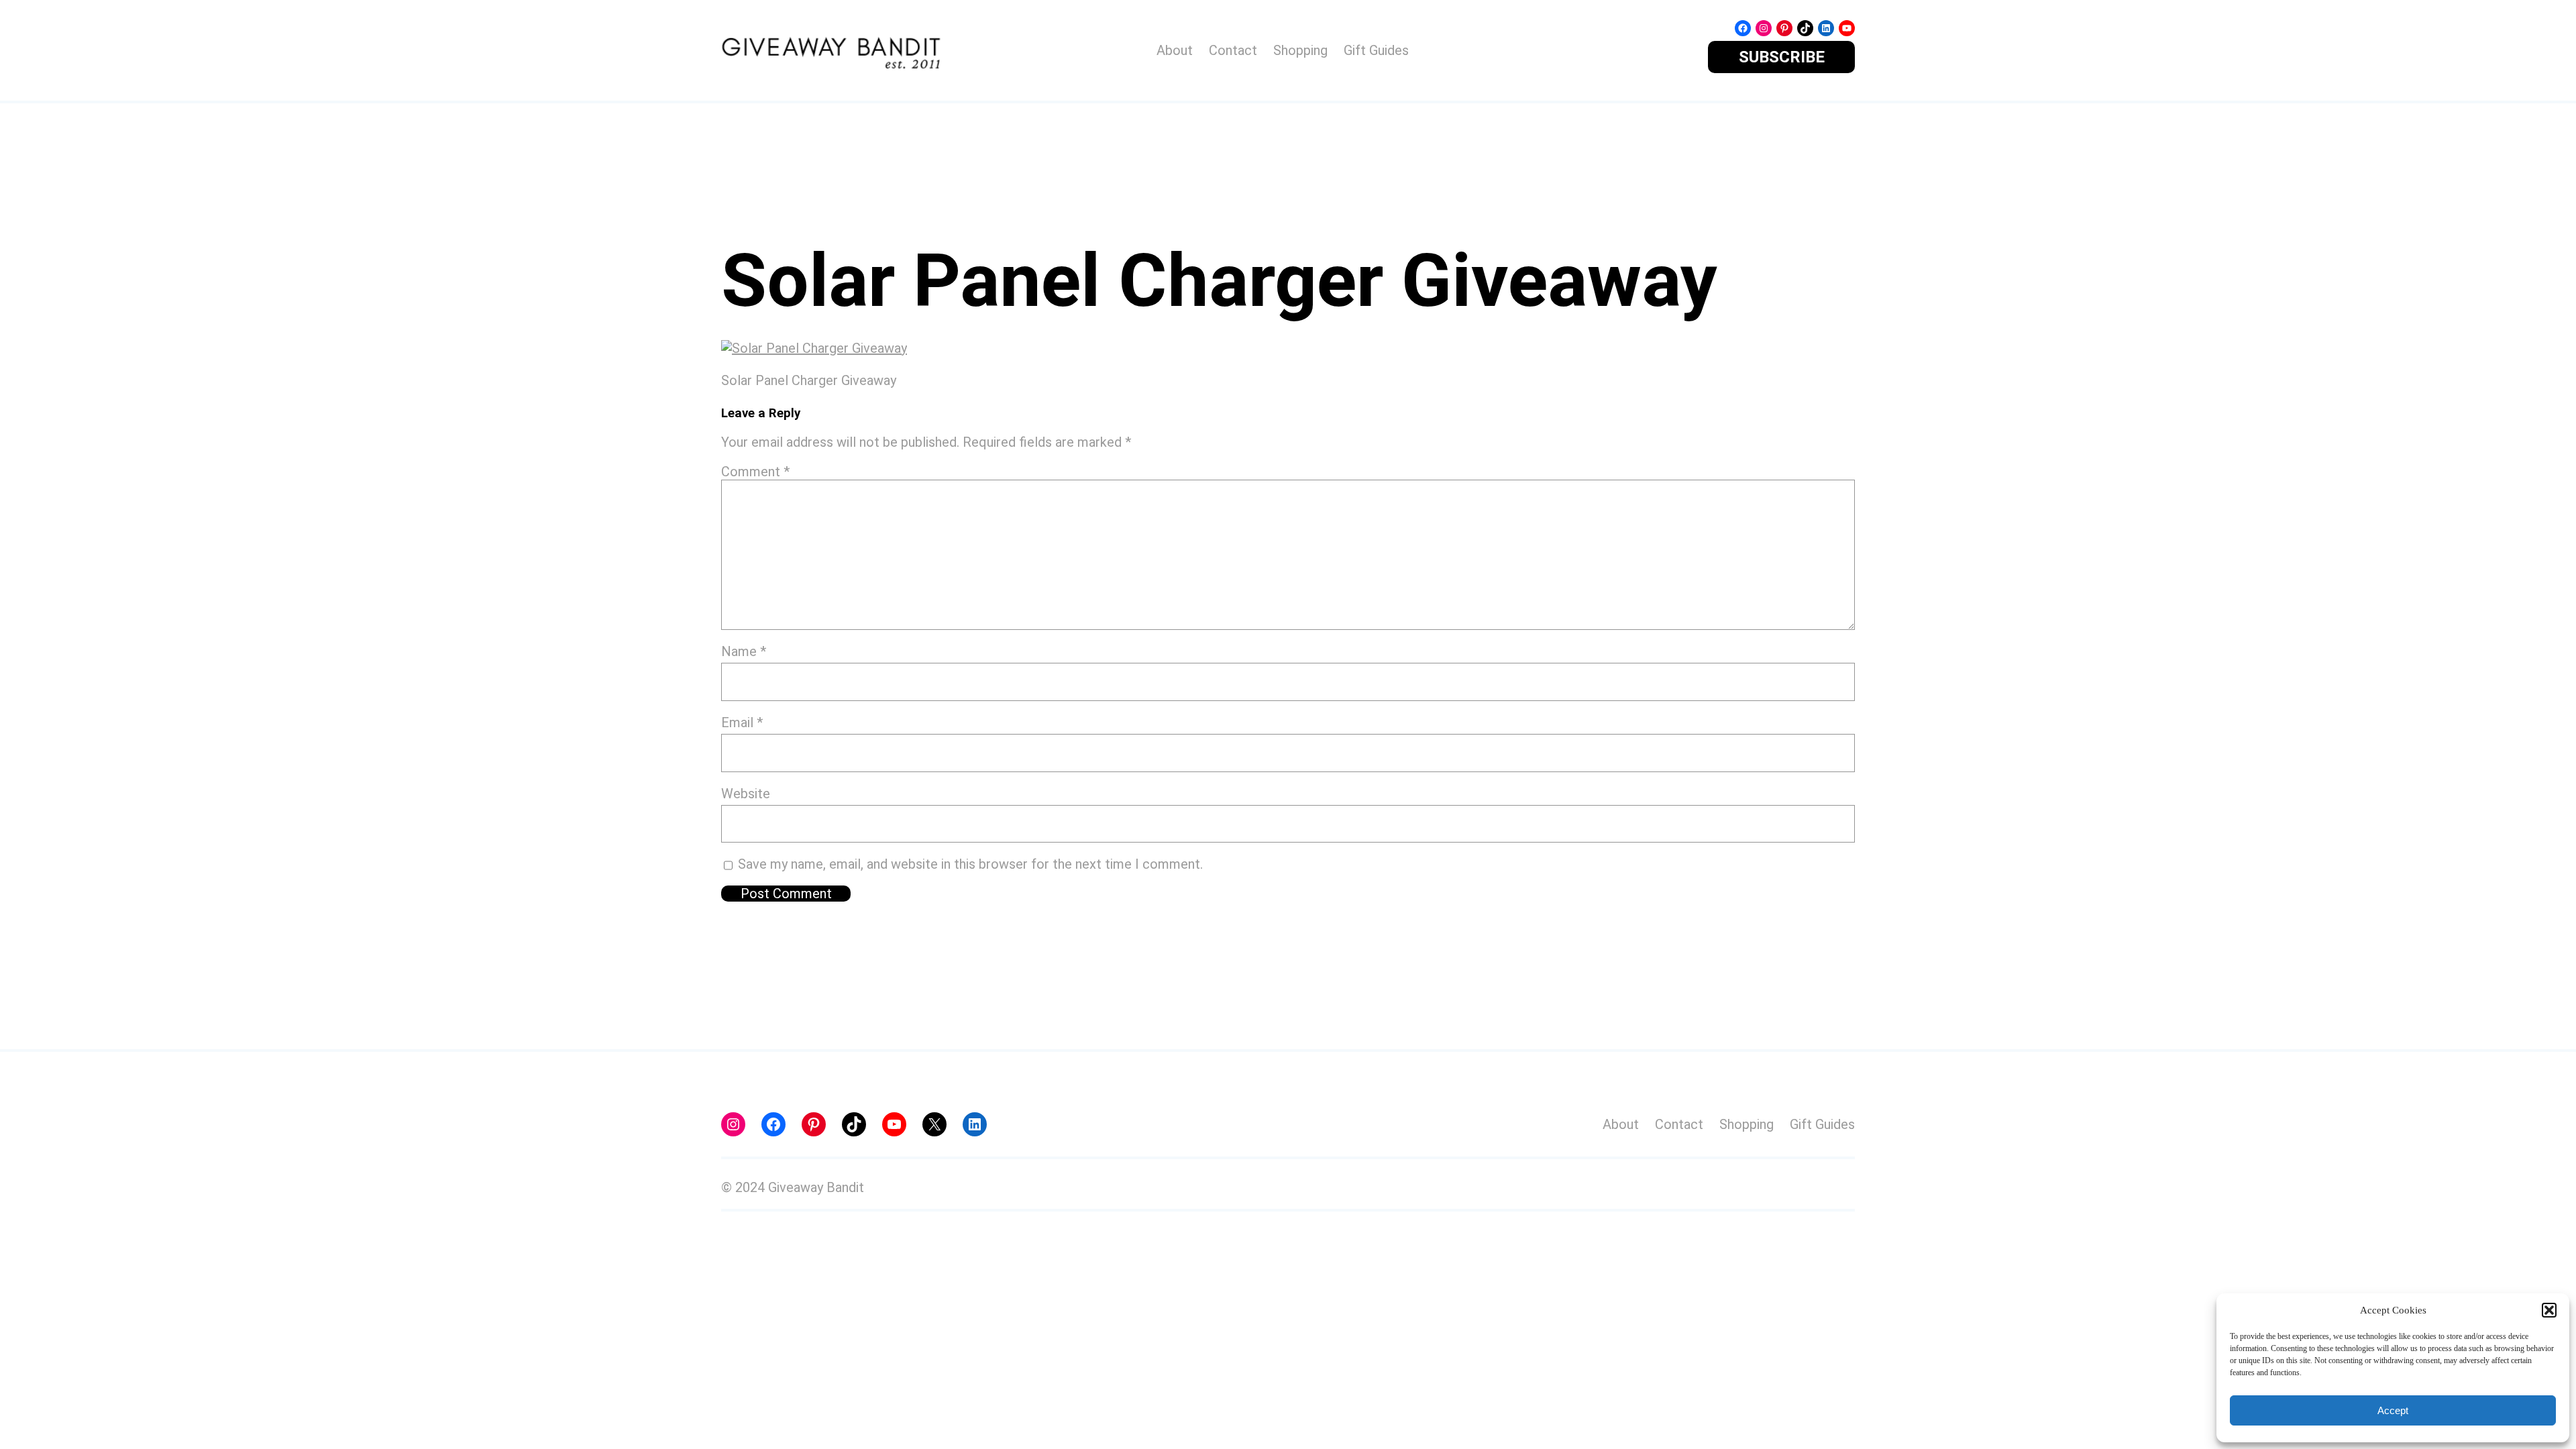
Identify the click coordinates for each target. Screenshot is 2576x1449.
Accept (2393, 1410)
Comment (755, 472)
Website (746, 794)
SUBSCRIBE (1782, 57)
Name (744, 651)
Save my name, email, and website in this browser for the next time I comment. (970, 864)
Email (742, 722)
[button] (2549, 1310)
